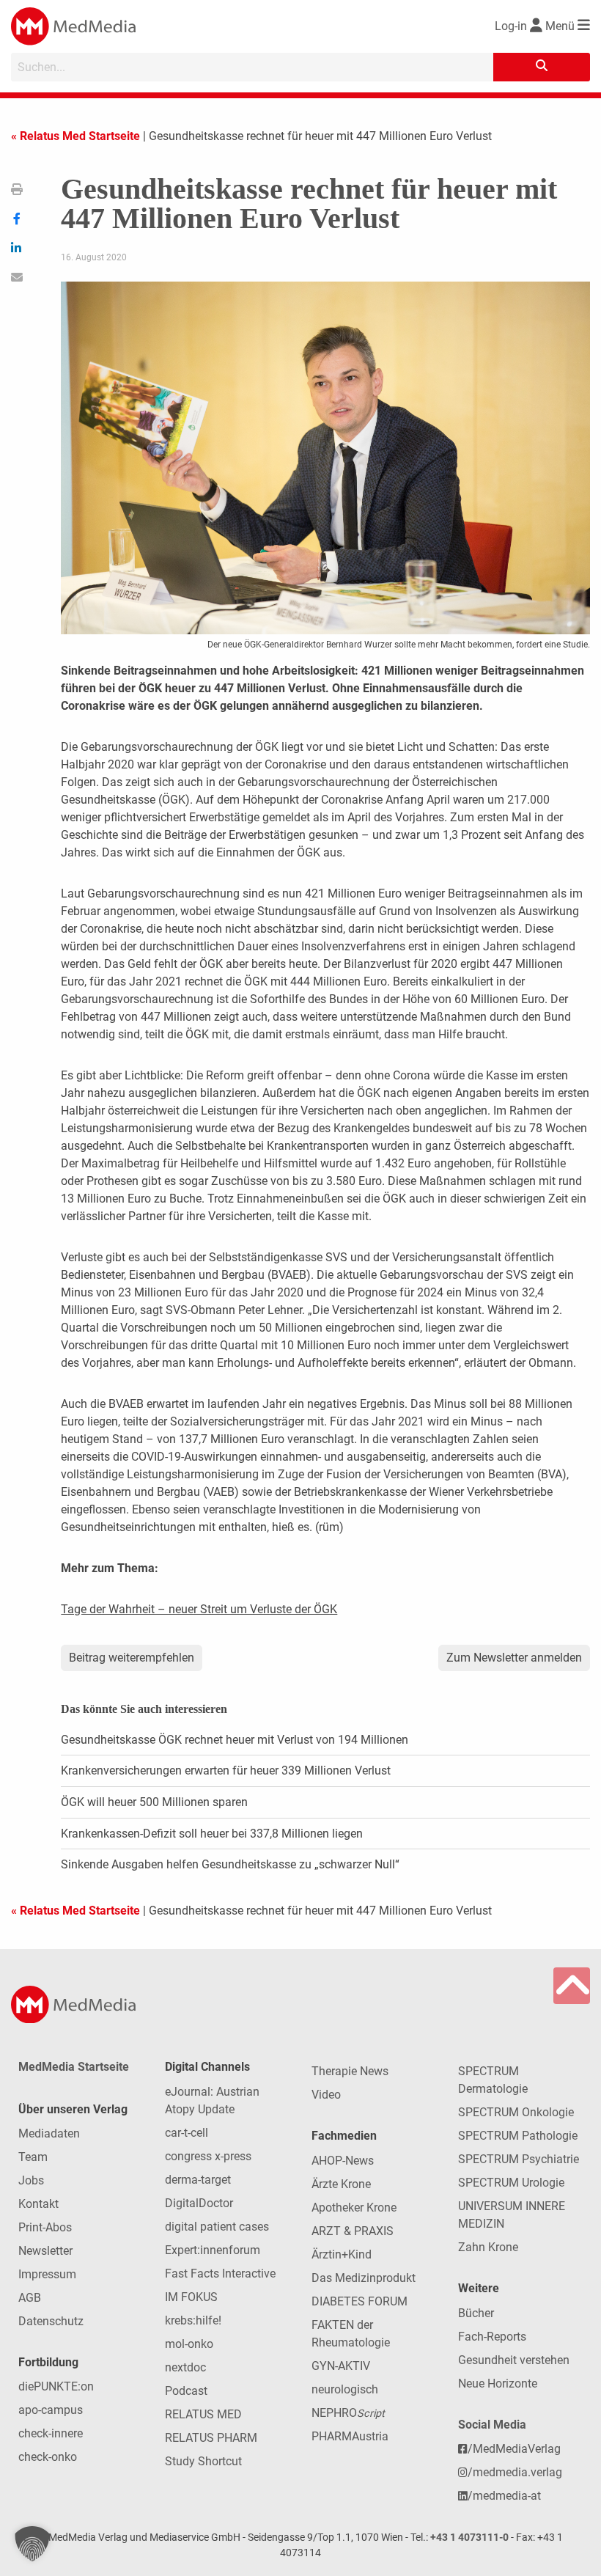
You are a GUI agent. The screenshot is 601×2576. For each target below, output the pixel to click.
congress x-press (208, 2156)
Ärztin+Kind (342, 2254)
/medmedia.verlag (515, 2472)
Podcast (186, 2391)
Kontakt (38, 2204)
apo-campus (51, 2410)
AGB (30, 2298)
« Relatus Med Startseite (75, 136)
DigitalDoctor (199, 2203)
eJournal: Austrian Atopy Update (212, 2100)
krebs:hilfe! (193, 2320)
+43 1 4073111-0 (469, 2538)
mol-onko (189, 2344)
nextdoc (185, 2367)
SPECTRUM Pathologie (518, 2136)
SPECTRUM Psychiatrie (519, 2159)
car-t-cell (187, 2133)
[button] (32, 2544)
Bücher (476, 2313)
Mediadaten (49, 2133)
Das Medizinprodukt (364, 2278)
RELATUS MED (203, 2414)
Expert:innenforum (213, 2250)
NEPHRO (348, 2413)
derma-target (198, 2180)
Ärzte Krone (341, 2184)
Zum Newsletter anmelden (514, 1658)
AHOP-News (343, 2161)
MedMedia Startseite (74, 2067)
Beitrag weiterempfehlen (132, 1658)
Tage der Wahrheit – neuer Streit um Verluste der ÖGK (199, 1609)
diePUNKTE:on (56, 2386)
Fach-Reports (492, 2337)
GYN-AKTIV (341, 2366)
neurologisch (345, 2389)
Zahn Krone (488, 2247)
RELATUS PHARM (211, 2438)
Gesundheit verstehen (514, 2360)
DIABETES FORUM (360, 2301)
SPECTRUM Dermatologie (493, 2080)
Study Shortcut (203, 2461)
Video (326, 2095)
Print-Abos (45, 2227)
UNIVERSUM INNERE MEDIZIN (512, 2215)
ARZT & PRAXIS (353, 2231)
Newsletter (45, 2251)
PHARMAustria (350, 2436)
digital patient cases (217, 2227)
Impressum (47, 2274)
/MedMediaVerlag (514, 2449)
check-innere (51, 2433)
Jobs (31, 2180)
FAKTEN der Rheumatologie (351, 2334)
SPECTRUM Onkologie (516, 2112)
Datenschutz (51, 2321)
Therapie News (350, 2071)
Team (33, 2157)
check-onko (48, 2457)
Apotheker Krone (354, 2208)
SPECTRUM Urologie (511, 2183)
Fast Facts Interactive (220, 2274)
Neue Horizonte (498, 2384)
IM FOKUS (191, 2297)
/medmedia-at (504, 2496)
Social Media (492, 2425)
